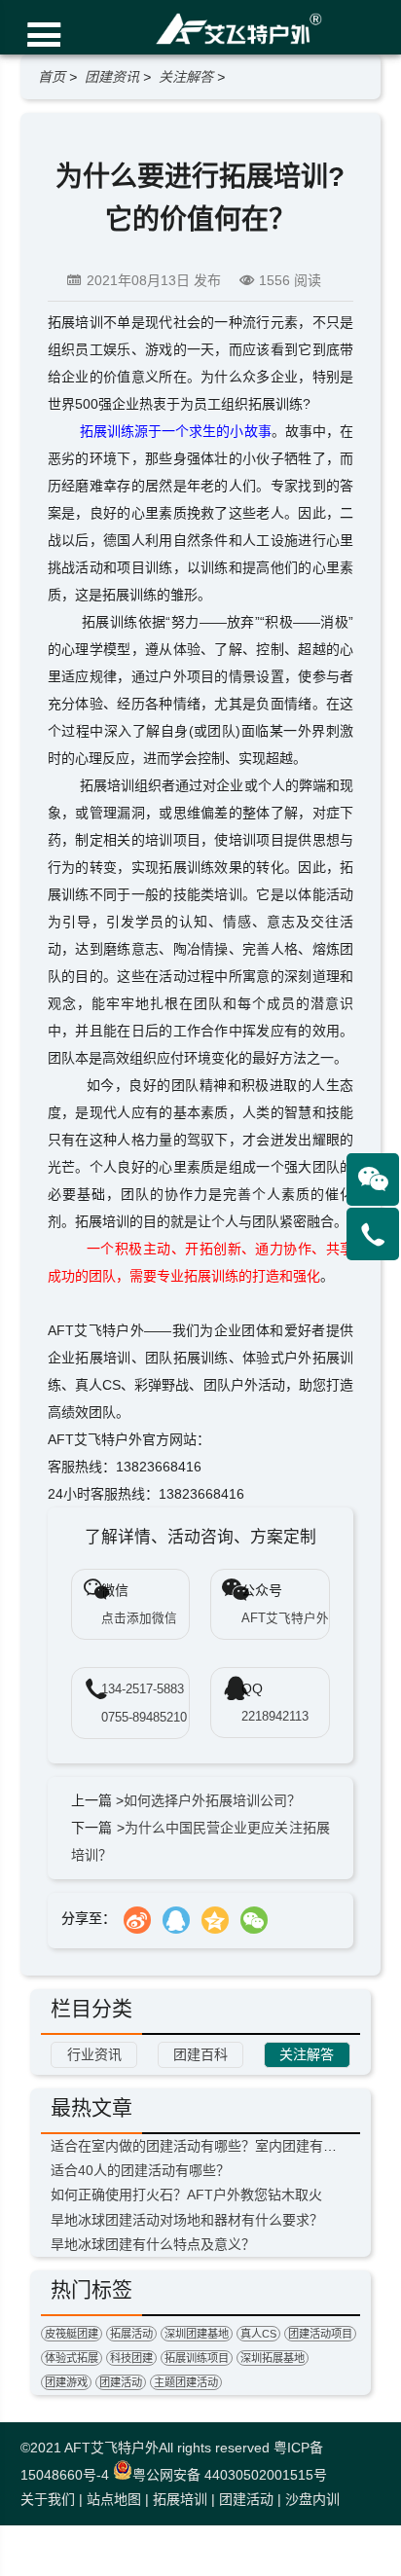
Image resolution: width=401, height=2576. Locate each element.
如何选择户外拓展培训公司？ (212, 1800)
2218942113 (275, 1717)
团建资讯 (112, 77)
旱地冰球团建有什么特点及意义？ (153, 2244)
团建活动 (121, 2382)
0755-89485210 (144, 1718)
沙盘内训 (312, 2499)
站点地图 (114, 2499)
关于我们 (48, 2499)
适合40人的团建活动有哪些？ (140, 2170)
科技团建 (131, 2358)
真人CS (258, 2334)
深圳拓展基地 (273, 2358)
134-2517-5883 (143, 1689)
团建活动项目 (320, 2334)
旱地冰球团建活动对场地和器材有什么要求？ (187, 2220)
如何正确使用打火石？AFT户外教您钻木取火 (186, 2195)
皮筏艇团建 (72, 2334)
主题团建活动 (186, 2382)
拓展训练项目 (197, 2358)
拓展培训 (180, 2499)
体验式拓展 (72, 2358)
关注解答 (186, 77)
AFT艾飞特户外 (111, 2448)
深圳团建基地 (197, 2334)
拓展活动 (131, 2334)
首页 (52, 77)
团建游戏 (66, 2382)
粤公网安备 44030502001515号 (230, 2475)
